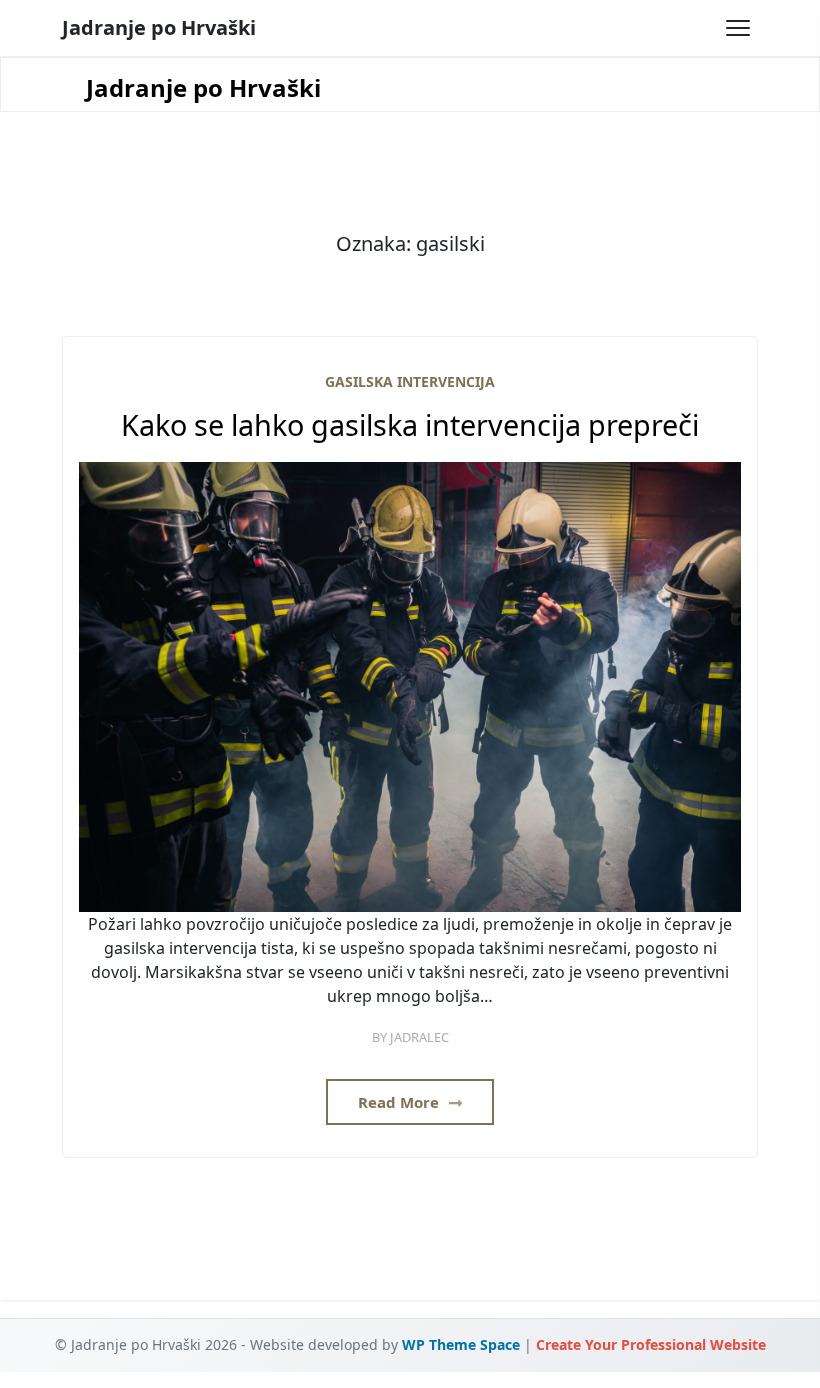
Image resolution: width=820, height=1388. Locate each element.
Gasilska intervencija (410, 381)
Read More (400, 1102)
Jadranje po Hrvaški (159, 27)
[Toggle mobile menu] (738, 28)
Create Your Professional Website (651, 1344)
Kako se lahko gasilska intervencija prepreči (410, 425)
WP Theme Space (461, 1344)
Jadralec (419, 1037)
